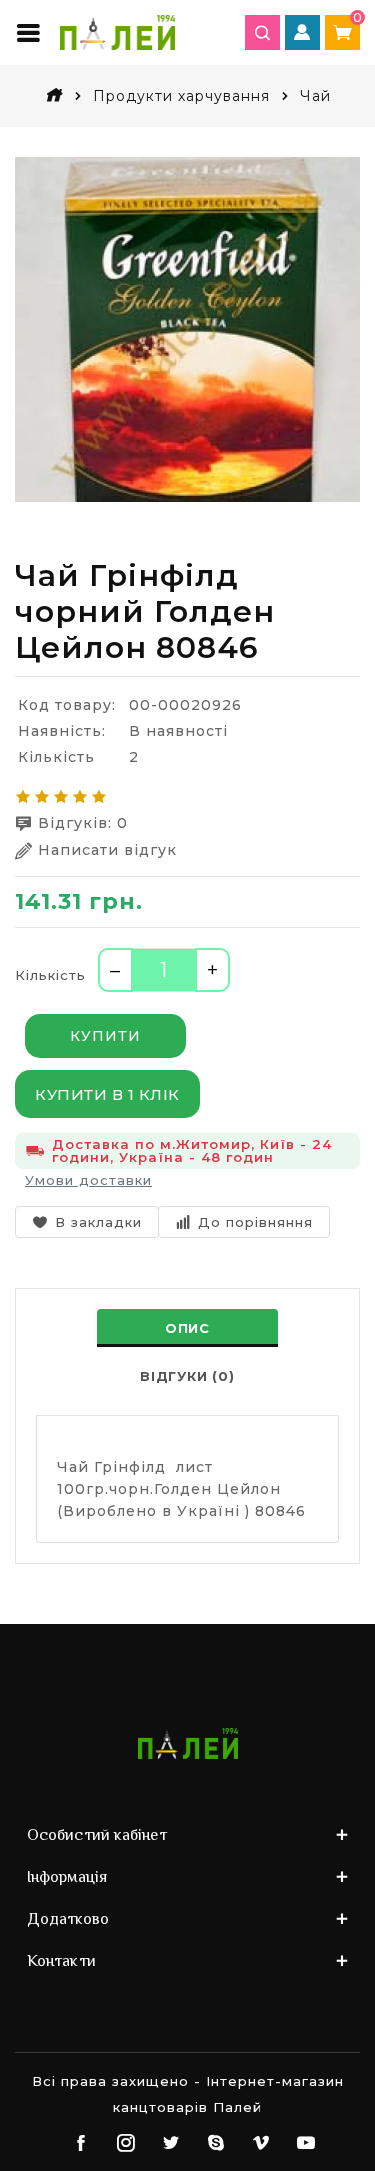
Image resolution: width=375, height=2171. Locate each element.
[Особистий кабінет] (302, 32)
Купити (105, 1036)
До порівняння (255, 1222)
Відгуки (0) (187, 1376)
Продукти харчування (181, 96)
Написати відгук (107, 850)
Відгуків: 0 (83, 823)
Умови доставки (88, 1180)
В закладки (98, 1222)
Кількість (50, 975)
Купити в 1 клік (107, 1094)
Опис (187, 1328)
